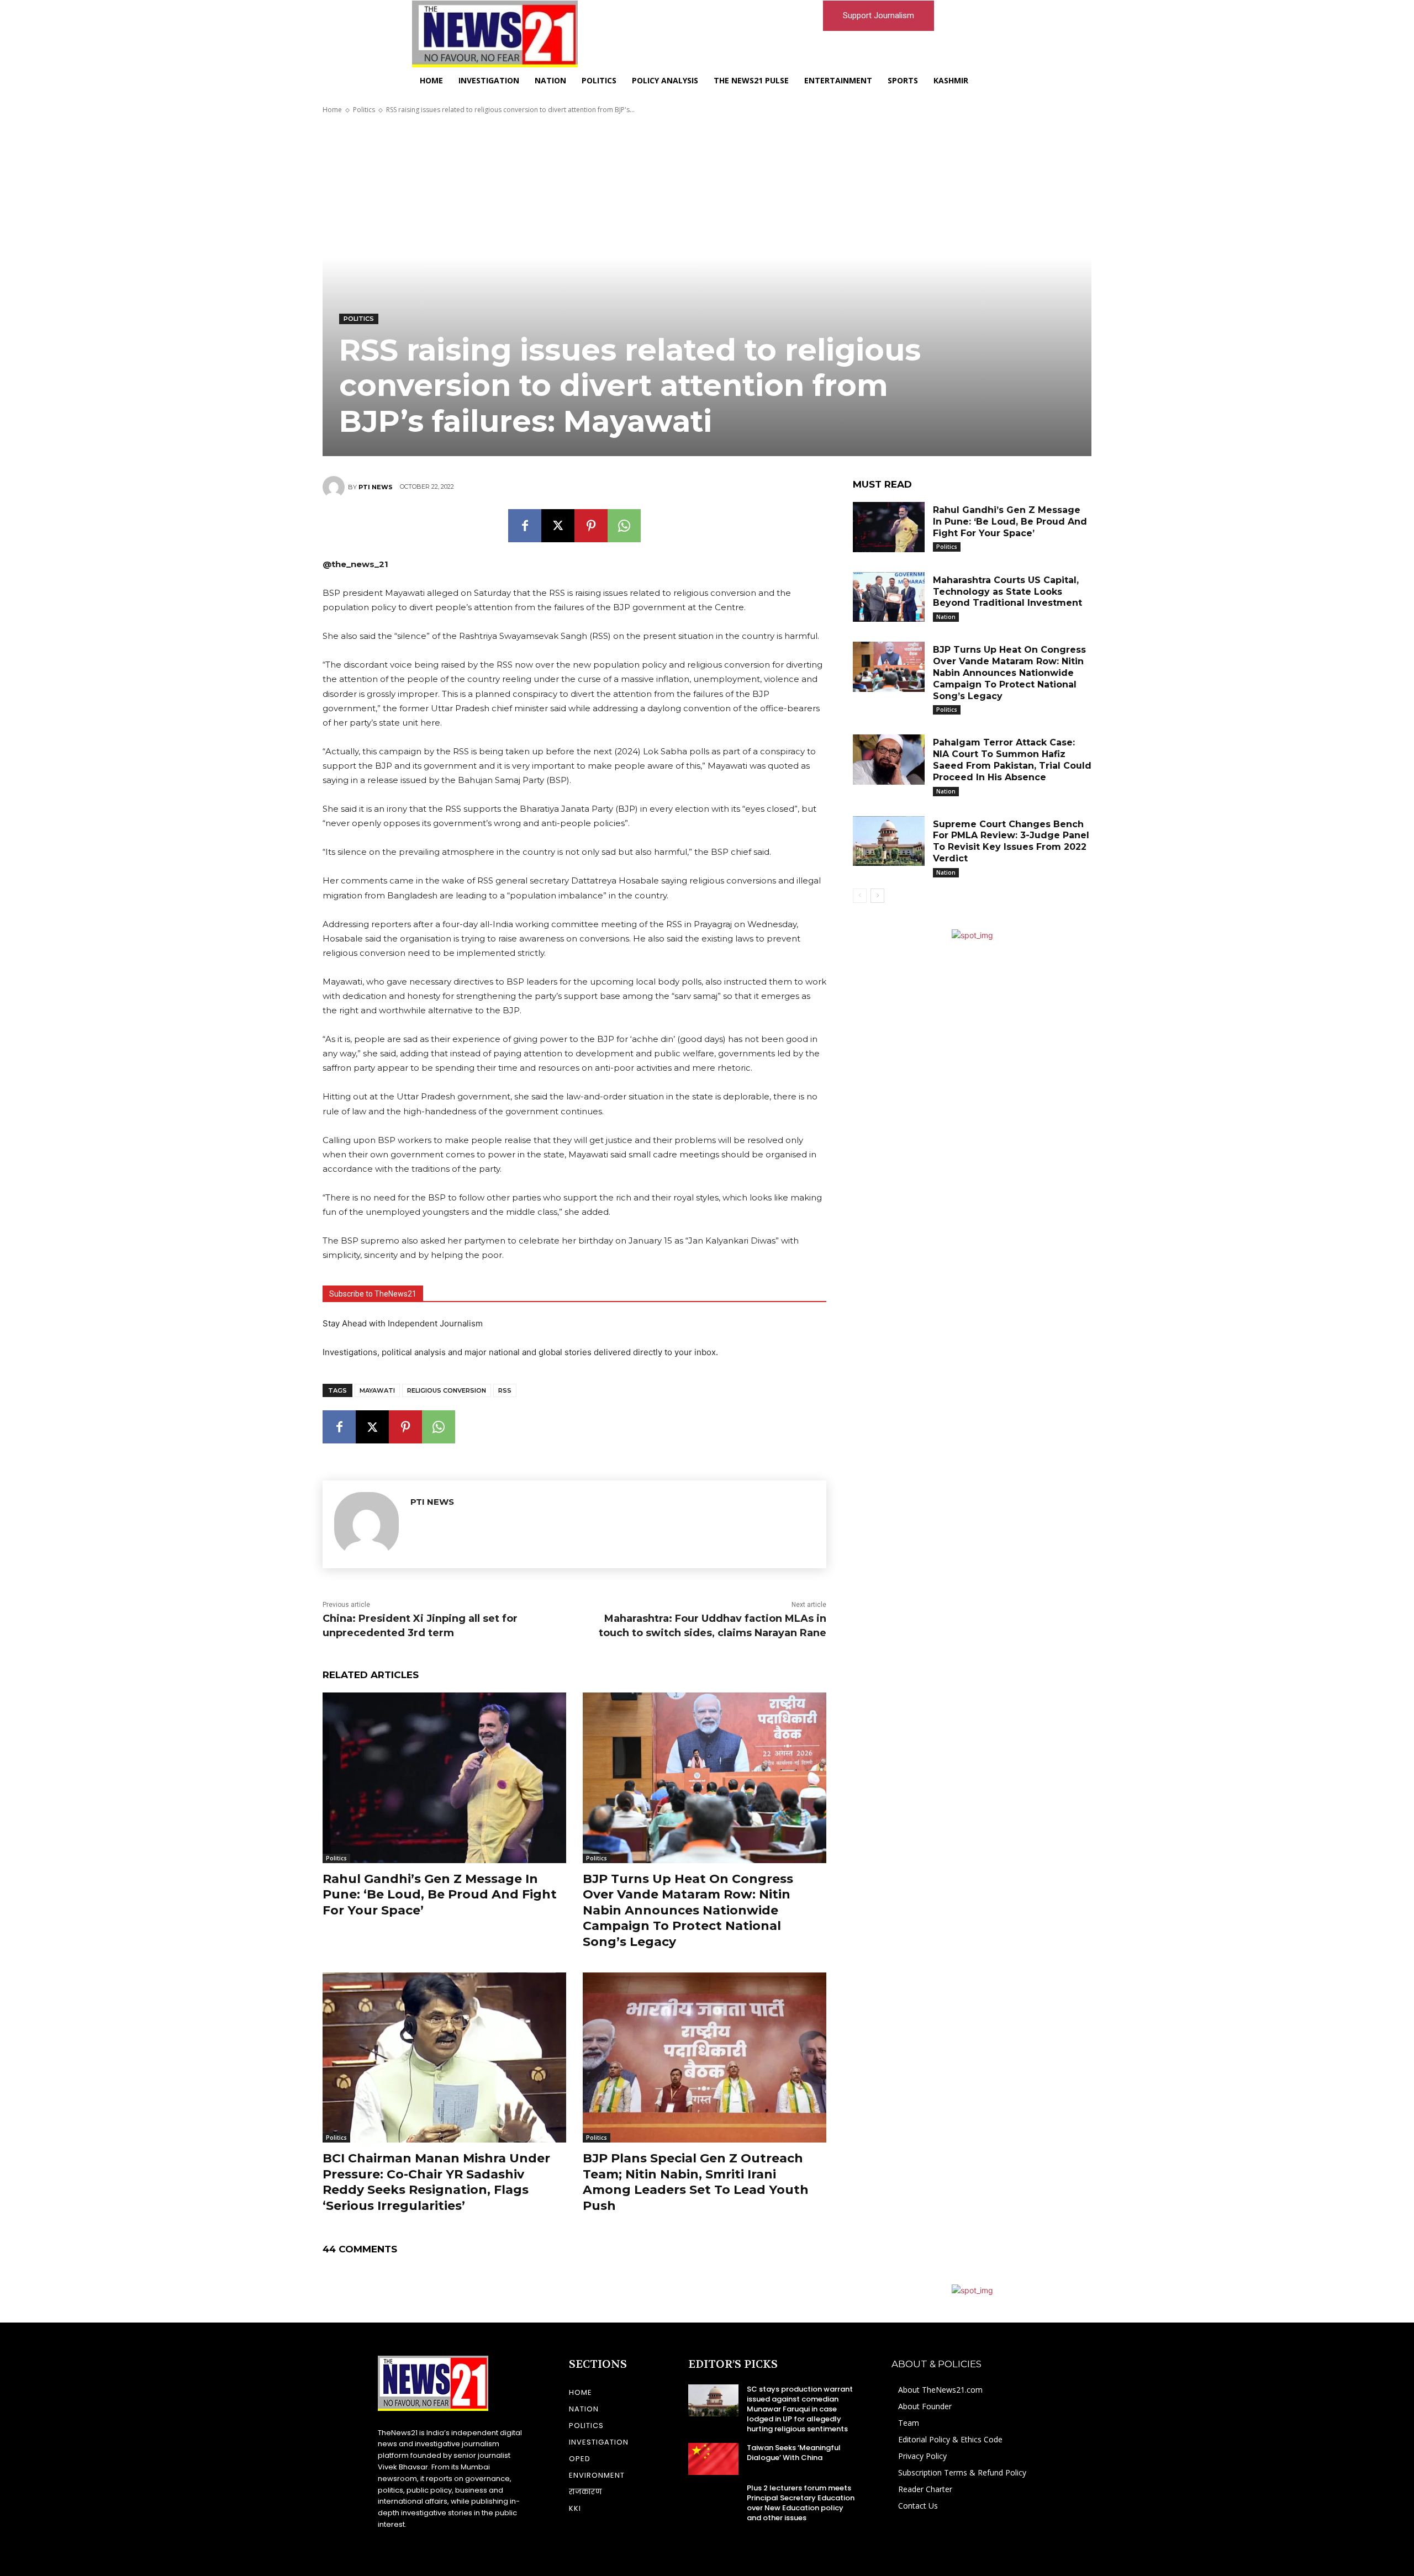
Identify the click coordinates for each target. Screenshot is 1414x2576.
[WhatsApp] (624, 526)
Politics (364, 110)
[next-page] (877, 896)
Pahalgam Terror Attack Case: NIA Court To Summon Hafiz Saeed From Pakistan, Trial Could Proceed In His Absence (1012, 760)
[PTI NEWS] (335, 487)
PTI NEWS (376, 487)
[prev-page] (860, 896)
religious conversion (447, 1390)
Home (332, 110)
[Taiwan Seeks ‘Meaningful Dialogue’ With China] (713, 2459)
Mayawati (377, 1390)
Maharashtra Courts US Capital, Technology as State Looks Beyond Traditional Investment (1007, 592)
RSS (505, 1390)
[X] (558, 526)
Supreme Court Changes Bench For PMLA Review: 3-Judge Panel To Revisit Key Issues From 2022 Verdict (1011, 841)
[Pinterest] (591, 526)
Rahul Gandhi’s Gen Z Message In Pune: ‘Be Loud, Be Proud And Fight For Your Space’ (440, 1895)
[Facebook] (525, 526)
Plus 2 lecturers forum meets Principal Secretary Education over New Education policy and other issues (801, 2503)
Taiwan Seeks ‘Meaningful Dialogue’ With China (794, 2453)
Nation (946, 617)
